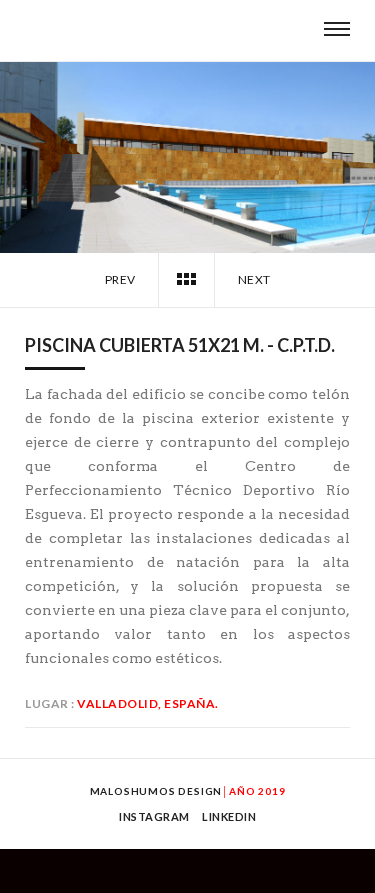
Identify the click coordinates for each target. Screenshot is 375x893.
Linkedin (229, 816)
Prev (119, 279)
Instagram (154, 816)
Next (256, 279)
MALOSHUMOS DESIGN (156, 791)
